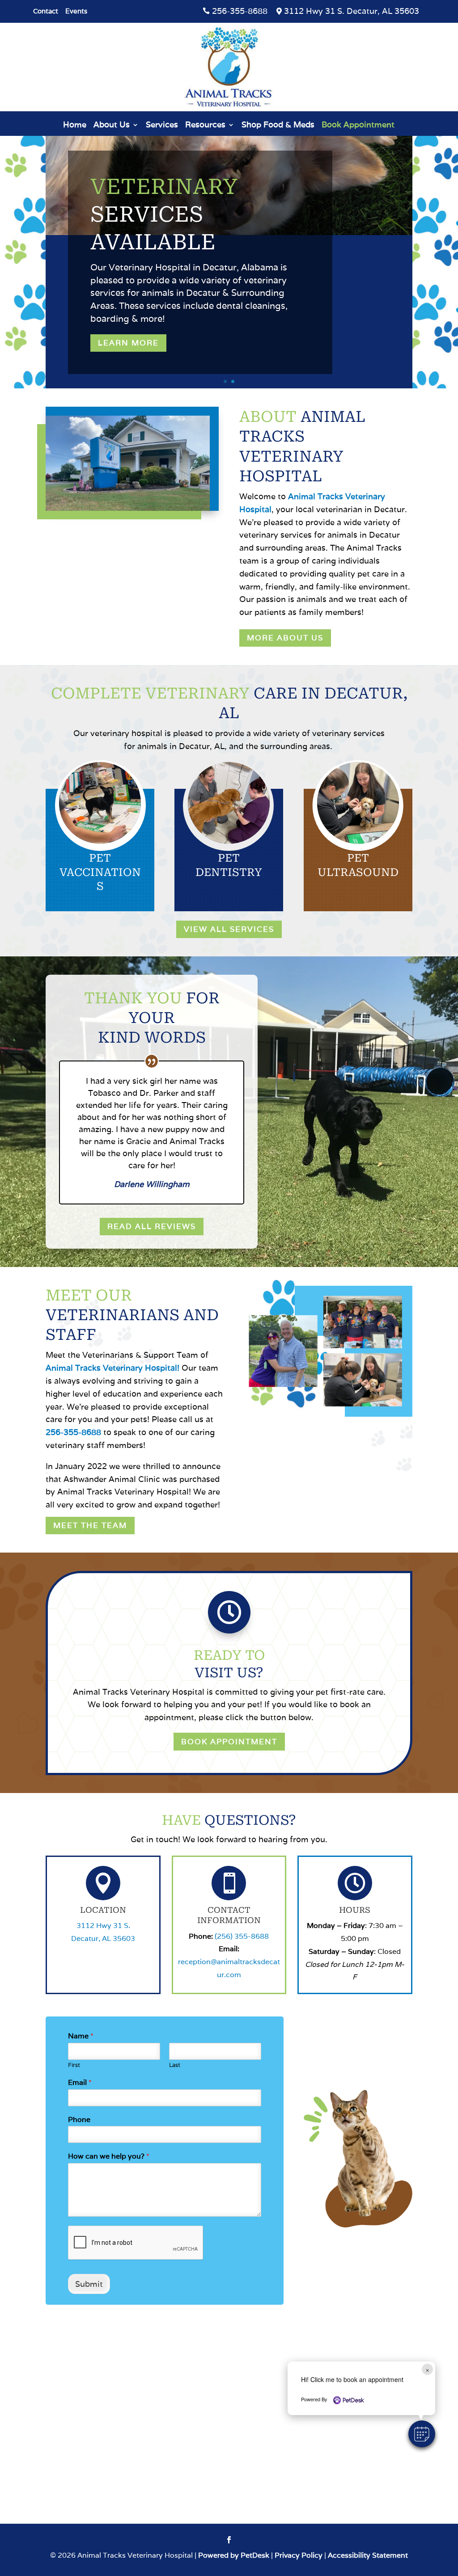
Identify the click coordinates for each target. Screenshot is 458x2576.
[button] (422, 2434)
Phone (79, 2120)
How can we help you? (109, 2156)
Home (75, 126)
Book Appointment (358, 126)
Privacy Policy (299, 2555)
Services (162, 126)
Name (81, 2036)
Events (76, 12)
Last (175, 2065)
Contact (46, 12)
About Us (112, 126)
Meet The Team (90, 1525)
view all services (229, 929)
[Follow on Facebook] (229, 2540)
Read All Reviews (152, 1226)
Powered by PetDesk (234, 2555)
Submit (89, 2284)
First (74, 2065)
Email (80, 2083)
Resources (205, 126)
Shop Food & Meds (278, 126)
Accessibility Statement (368, 2555)
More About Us (285, 638)
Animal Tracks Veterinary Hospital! (112, 1368)
